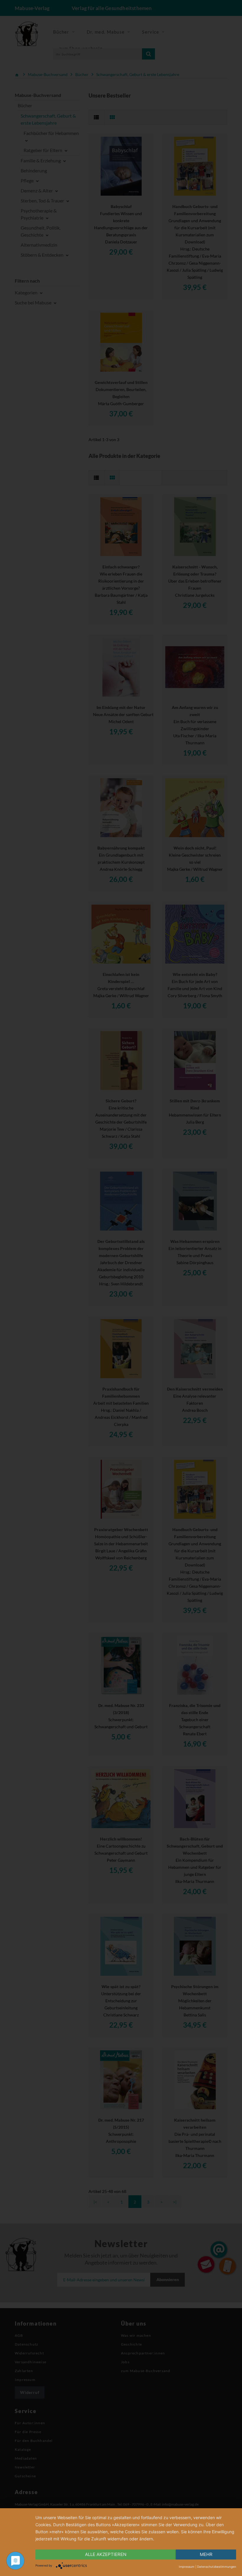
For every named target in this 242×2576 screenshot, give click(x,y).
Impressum (187, 2567)
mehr (206, 2554)
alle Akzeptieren (106, 2554)
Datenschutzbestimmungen (217, 2567)
